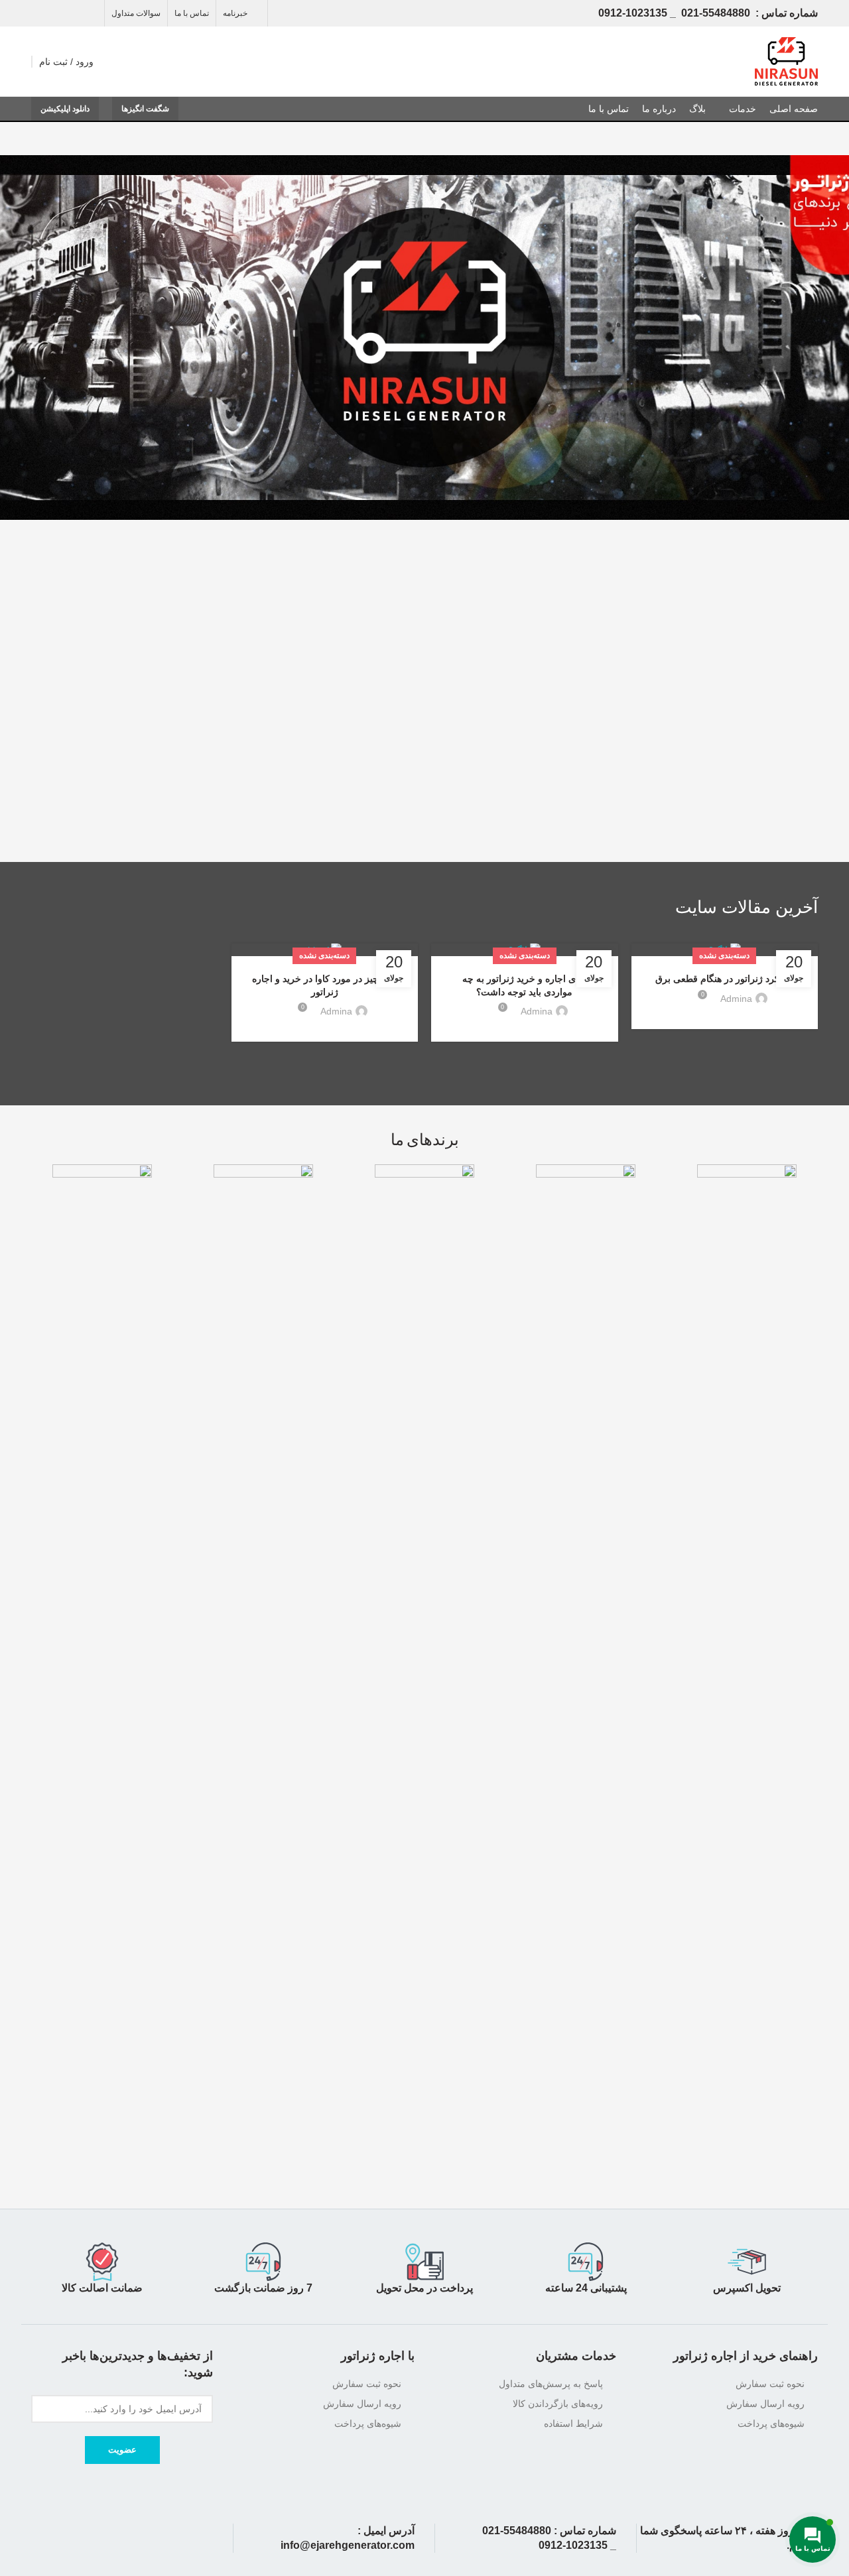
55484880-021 (716, 13)
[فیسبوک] (89, 13)
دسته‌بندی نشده (724, 955)
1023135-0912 (633, 13)
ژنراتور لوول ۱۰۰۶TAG (122, 785)
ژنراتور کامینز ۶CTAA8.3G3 (608, 791)
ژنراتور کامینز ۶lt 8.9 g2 (432, 785)
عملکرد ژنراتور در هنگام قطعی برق (725, 979)
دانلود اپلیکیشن (65, 109)
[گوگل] (56, 13)
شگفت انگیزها (145, 109)
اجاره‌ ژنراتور (705, 2356)
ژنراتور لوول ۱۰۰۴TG (280, 785)
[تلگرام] (39, 13)
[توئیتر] (73, 13)
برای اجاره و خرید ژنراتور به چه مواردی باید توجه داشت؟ (524, 985)
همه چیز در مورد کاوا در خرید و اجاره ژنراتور (324, 985)
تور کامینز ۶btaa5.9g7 (747, 785)
